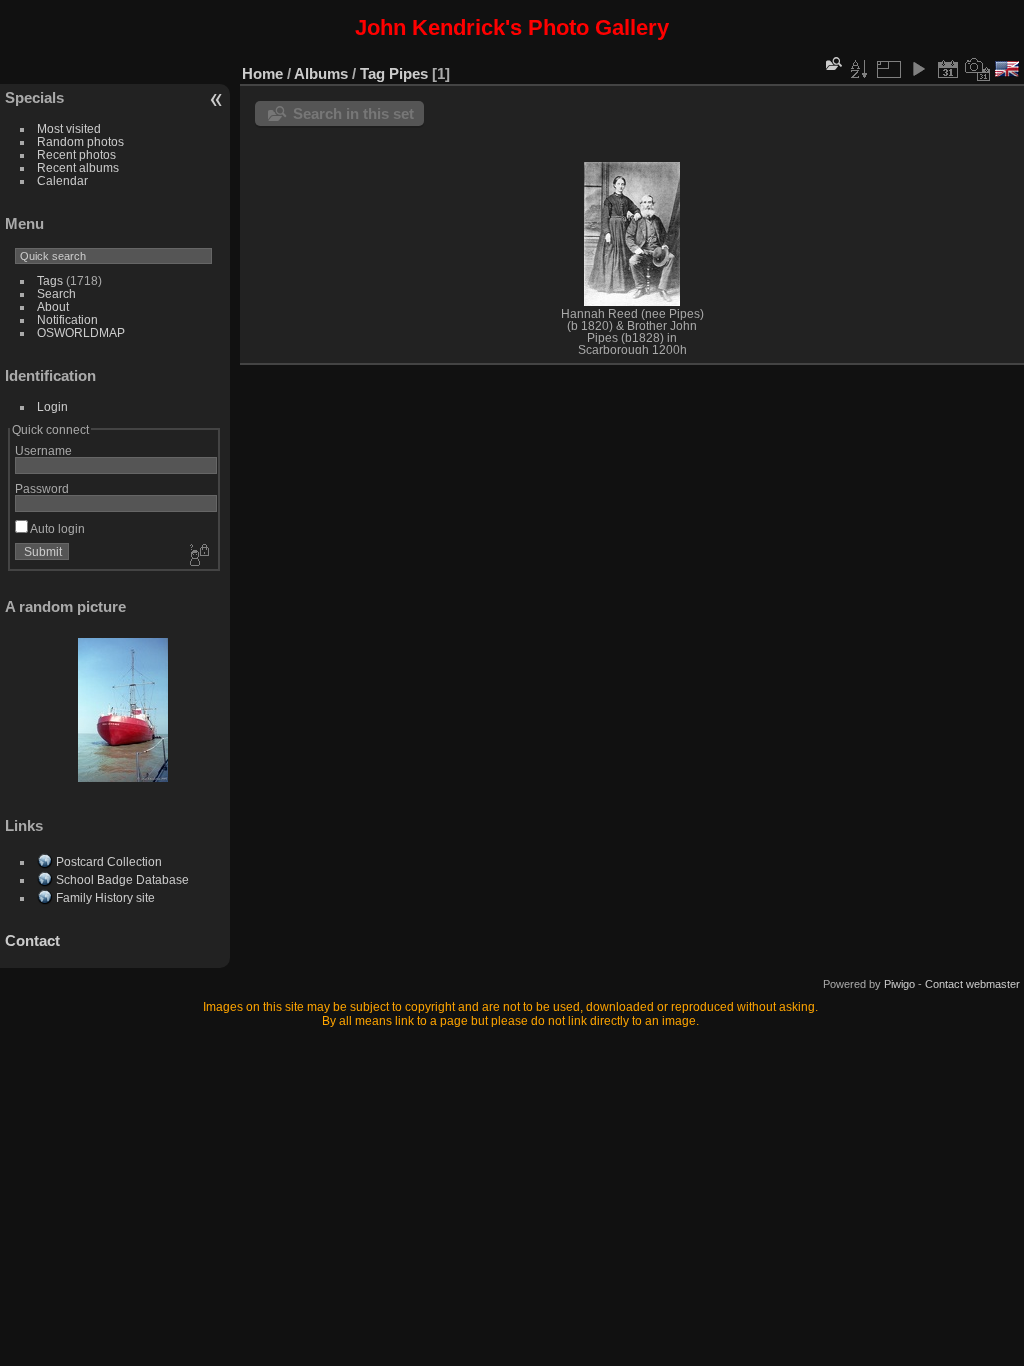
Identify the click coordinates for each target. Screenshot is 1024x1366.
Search (56, 293)
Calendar (62, 180)
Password (42, 488)
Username (43, 450)
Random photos (80, 141)
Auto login (56, 528)
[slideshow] (918, 69)
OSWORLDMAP (81, 332)
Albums (321, 73)
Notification (67, 319)
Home (262, 73)
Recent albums (78, 167)
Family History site (105, 897)
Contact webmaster (972, 984)
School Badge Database (122, 879)
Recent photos (76, 154)
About (53, 306)
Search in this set (353, 113)
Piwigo (899, 984)
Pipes (408, 73)
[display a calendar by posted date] (948, 69)
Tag (372, 73)
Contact (32, 940)
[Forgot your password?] (198, 556)
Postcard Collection (109, 861)
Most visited (69, 128)
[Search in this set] (832, 63)
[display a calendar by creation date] (978, 69)
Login (52, 406)
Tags (50, 280)
